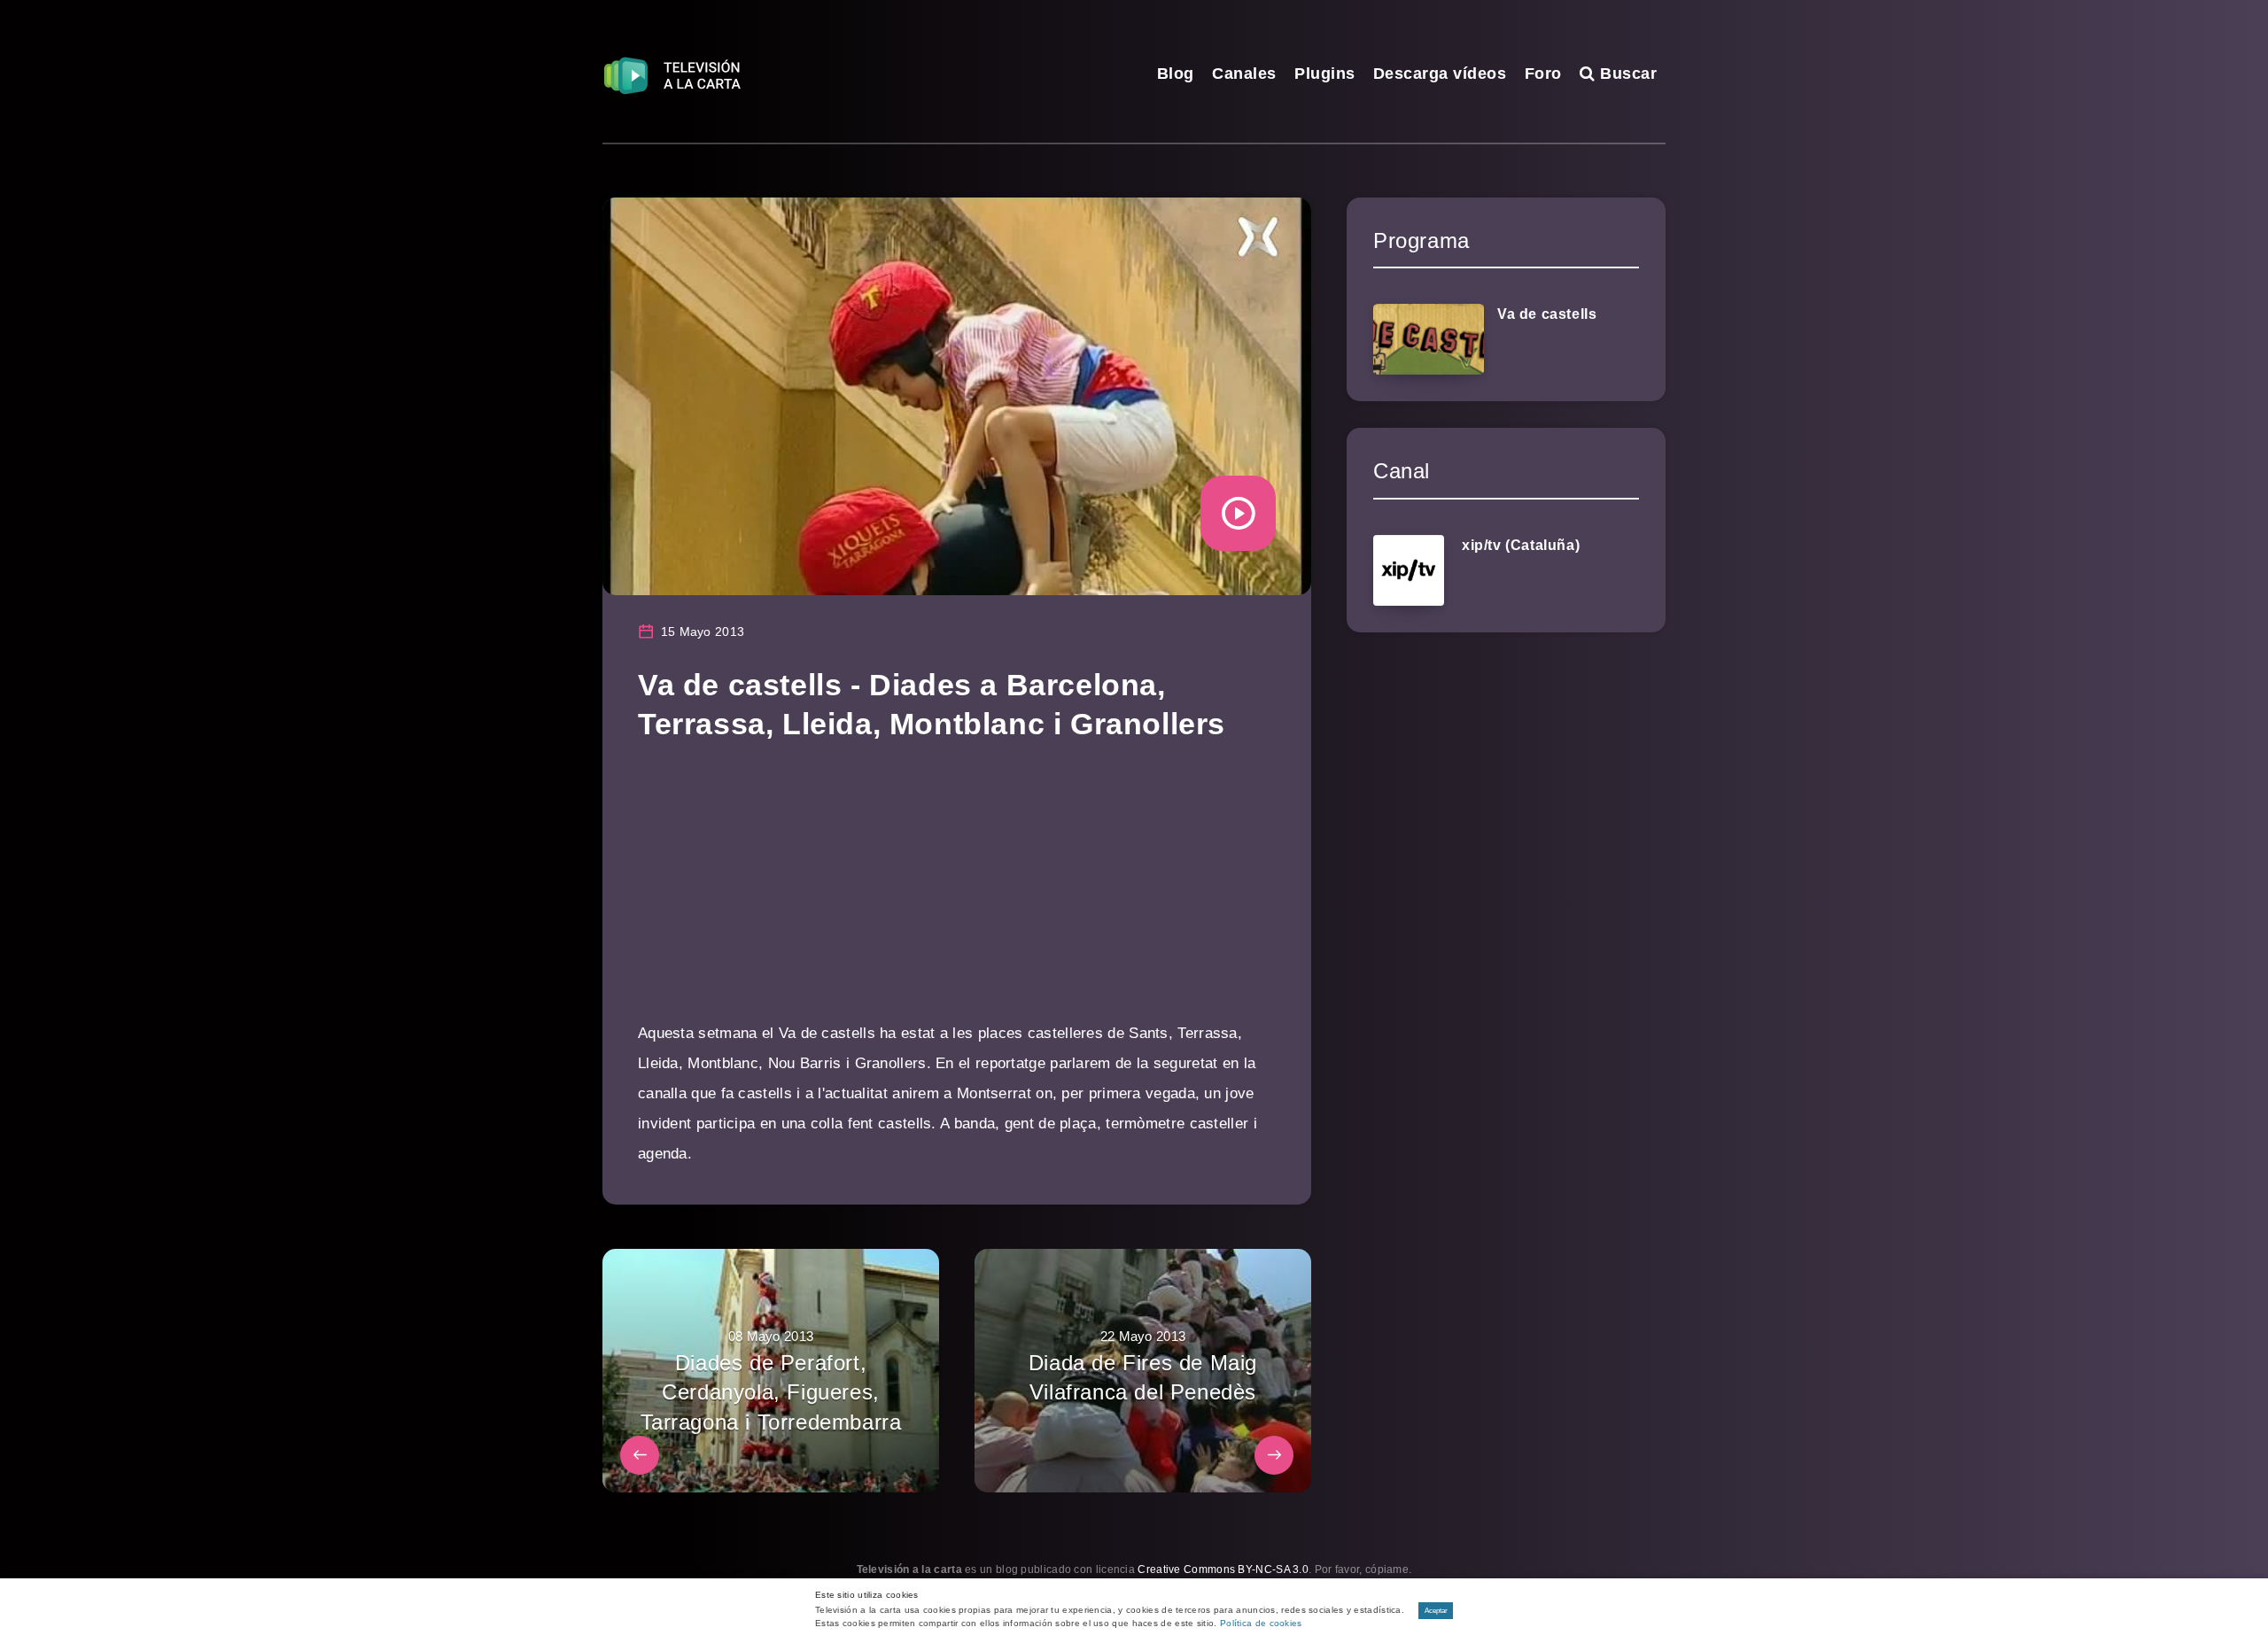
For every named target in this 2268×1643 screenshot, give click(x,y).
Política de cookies (1261, 1623)
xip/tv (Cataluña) (1521, 545)
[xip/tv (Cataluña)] (1409, 570)
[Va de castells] (1429, 339)
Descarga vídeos (1440, 74)
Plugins (1325, 74)
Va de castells (1547, 314)
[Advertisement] (957, 895)
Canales (1244, 74)
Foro (1543, 74)
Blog (1176, 74)
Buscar (1626, 74)
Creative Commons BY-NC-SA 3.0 (1223, 1569)
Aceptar (1436, 1611)
